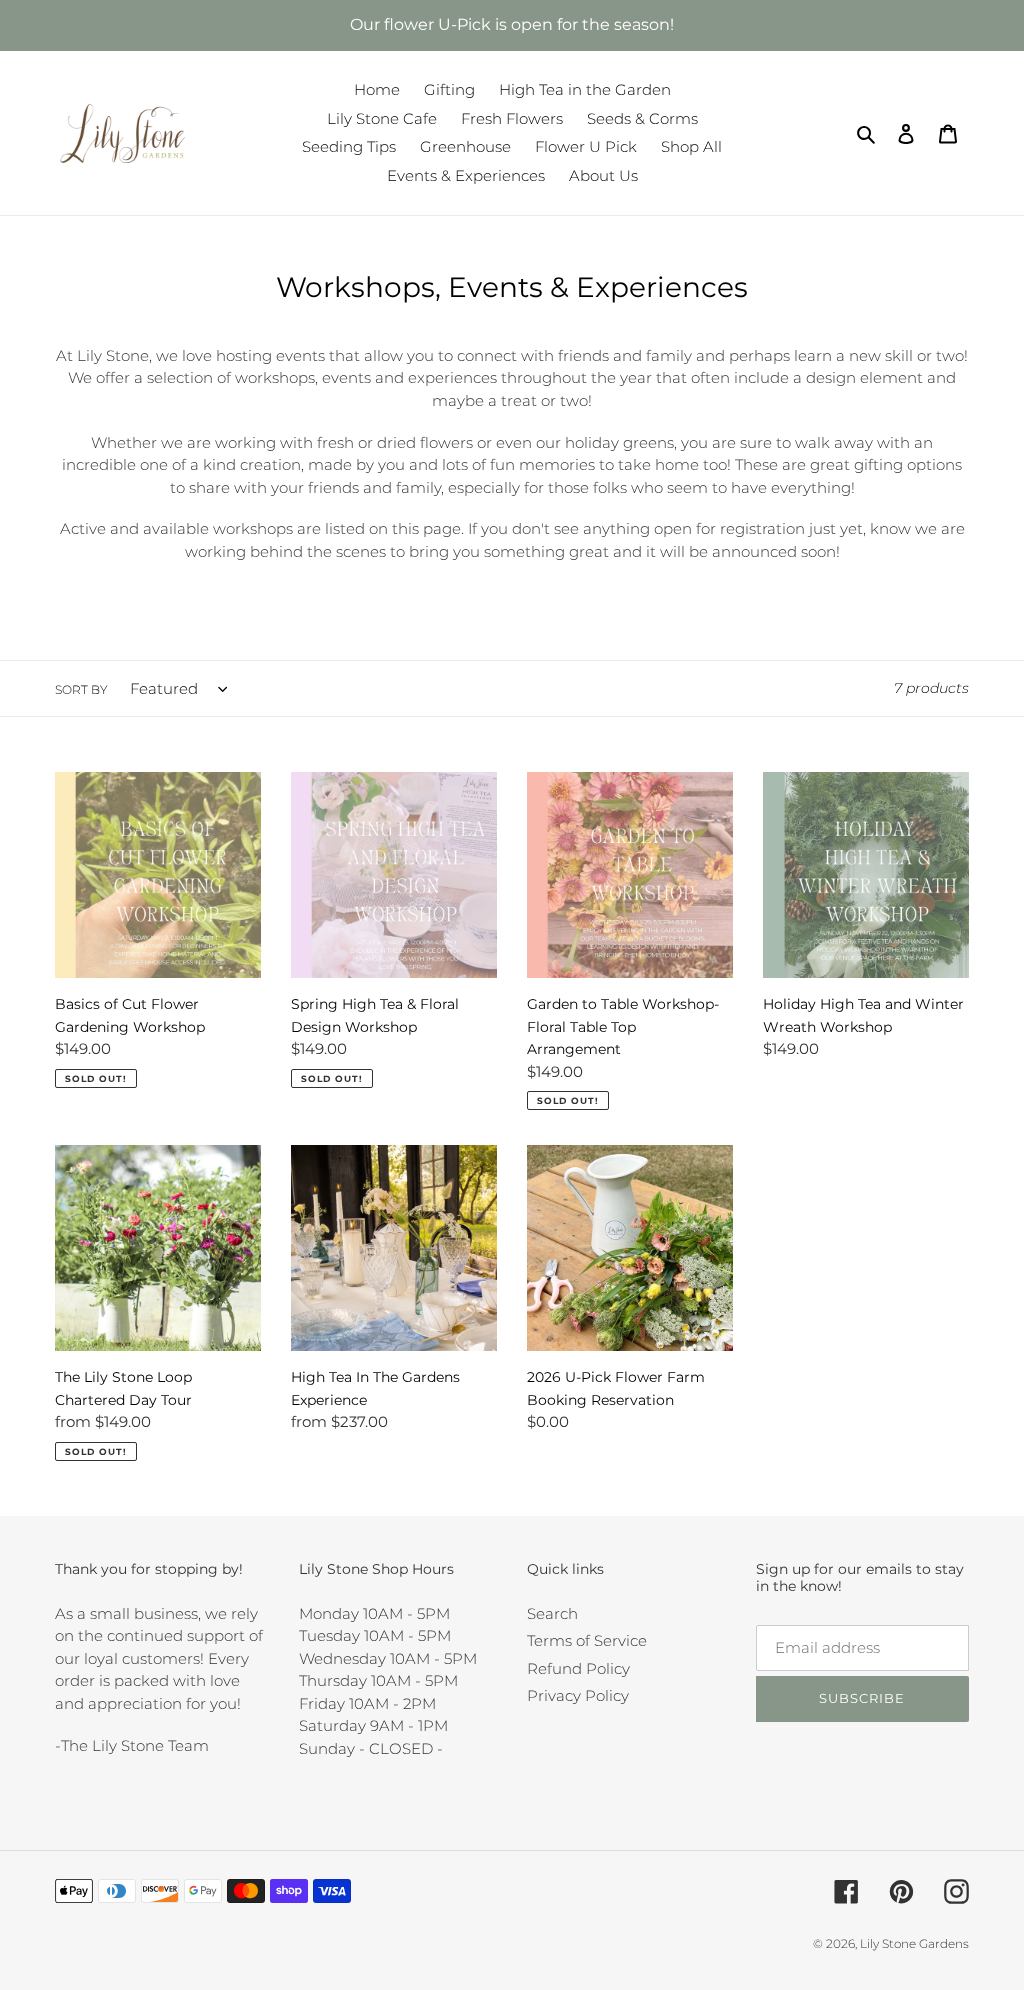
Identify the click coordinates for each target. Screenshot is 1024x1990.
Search (552, 1613)
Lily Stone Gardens (914, 1943)
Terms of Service (587, 1640)
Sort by (81, 689)
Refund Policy (578, 1668)
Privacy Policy (578, 1695)
